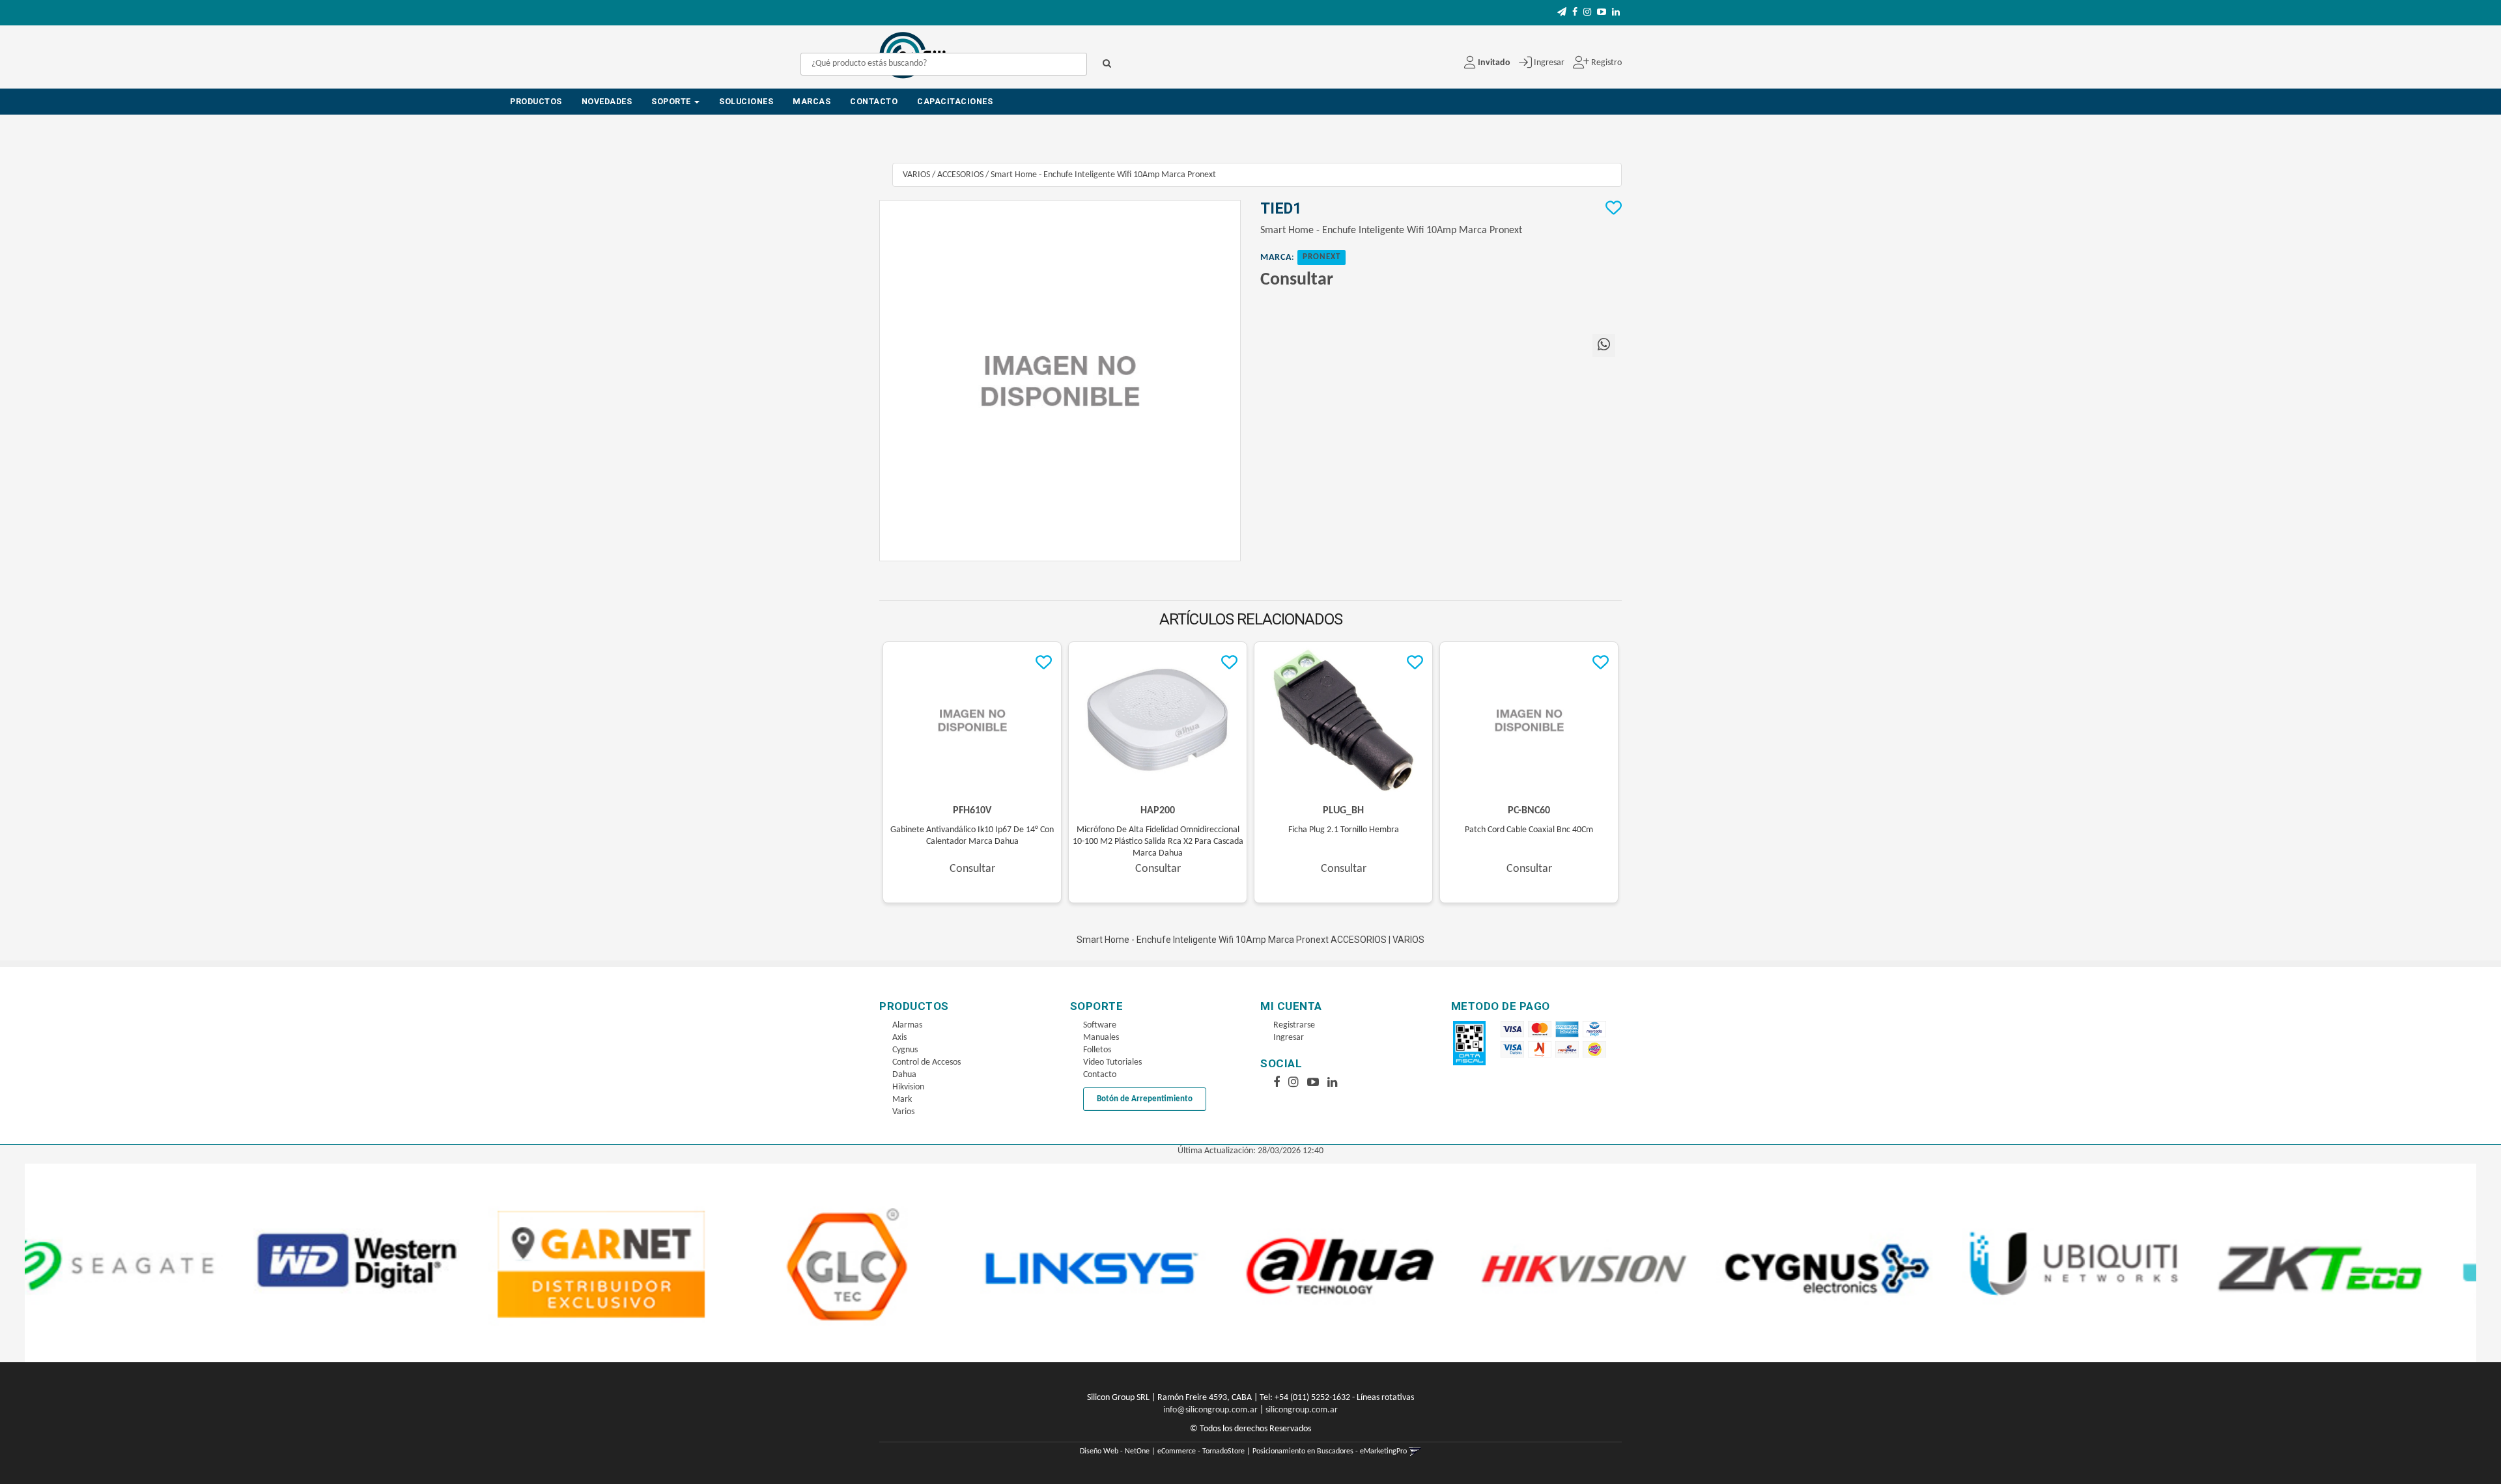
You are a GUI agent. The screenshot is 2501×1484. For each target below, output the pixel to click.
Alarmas (907, 1025)
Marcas (812, 101)
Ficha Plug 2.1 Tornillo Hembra (1344, 830)
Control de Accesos (926, 1062)
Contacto (874, 101)
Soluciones (746, 101)
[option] (148, 1263)
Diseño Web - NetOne (1115, 1451)
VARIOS (916, 175)
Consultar (1297, 280)
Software (1100, 1025)
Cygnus (905, 1050)
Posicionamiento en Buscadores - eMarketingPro (1330, 1451)
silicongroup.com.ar (1302, 1410)
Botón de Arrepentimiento (1145, 1099)
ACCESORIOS (960, 175)
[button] (1562, 13)
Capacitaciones (955, 101)
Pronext (1321, 257)
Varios (903, 1112)
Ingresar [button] (1549, 63)
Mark (902, 1099)
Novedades (607, 101)
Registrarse (1294, 1025)
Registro (1605, 63)
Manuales (1101, 1038)
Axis (899, 1038)
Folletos (1097, 1050)
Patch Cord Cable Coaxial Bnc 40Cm (1529, 830)
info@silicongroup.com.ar (1210, 1410)
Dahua (904, 1075)
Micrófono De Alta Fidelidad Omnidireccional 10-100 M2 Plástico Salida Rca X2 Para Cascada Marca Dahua (1158, 842)
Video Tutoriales (1112, 1062)
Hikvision (908, 1087)
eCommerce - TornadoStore (1201, 1451)
